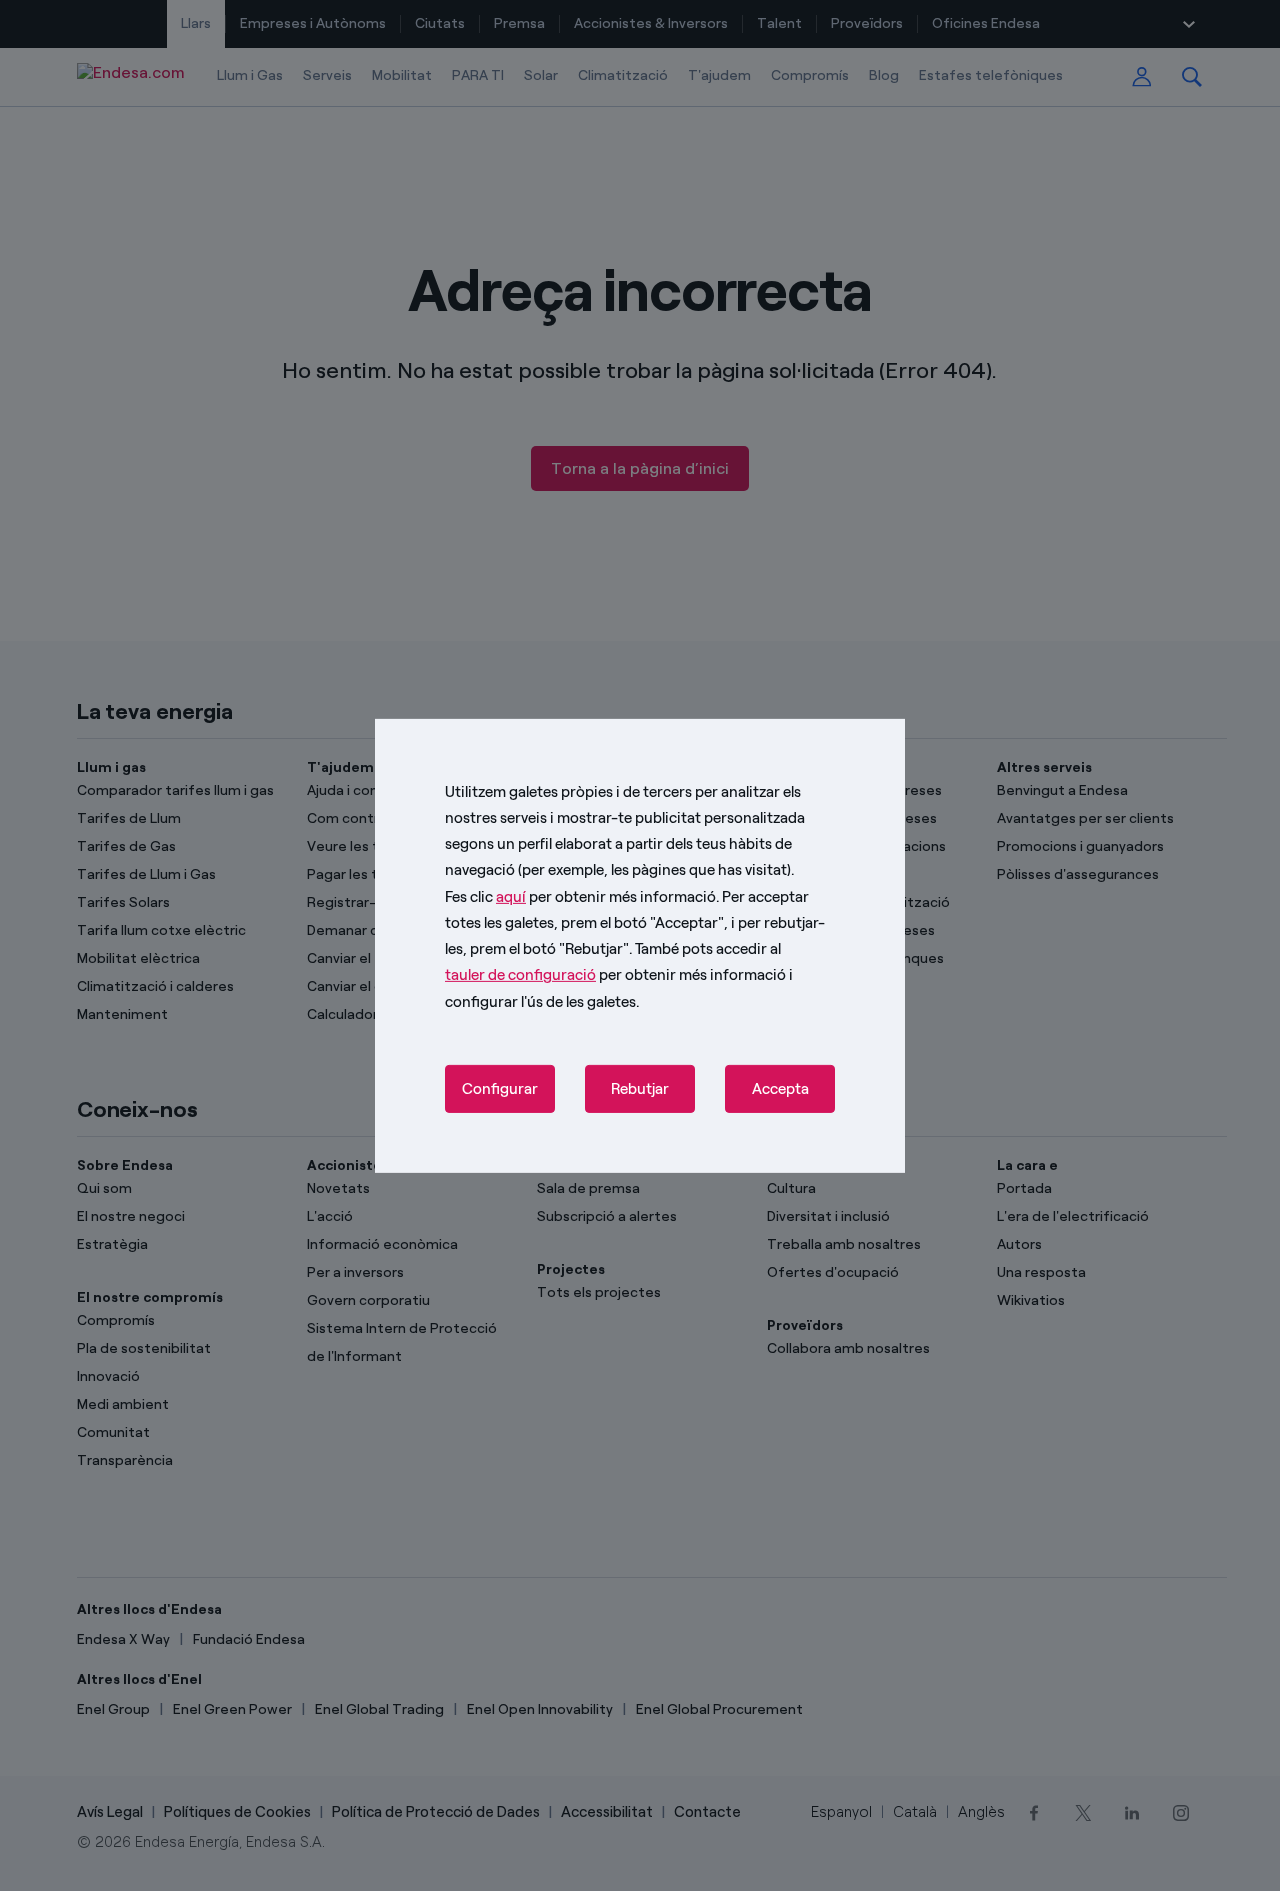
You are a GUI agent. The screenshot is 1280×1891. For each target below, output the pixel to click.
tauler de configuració (520, 975)
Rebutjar (640, 1089)
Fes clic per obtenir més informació (580, 896)
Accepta (780, 1089)
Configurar (500, 1089)
